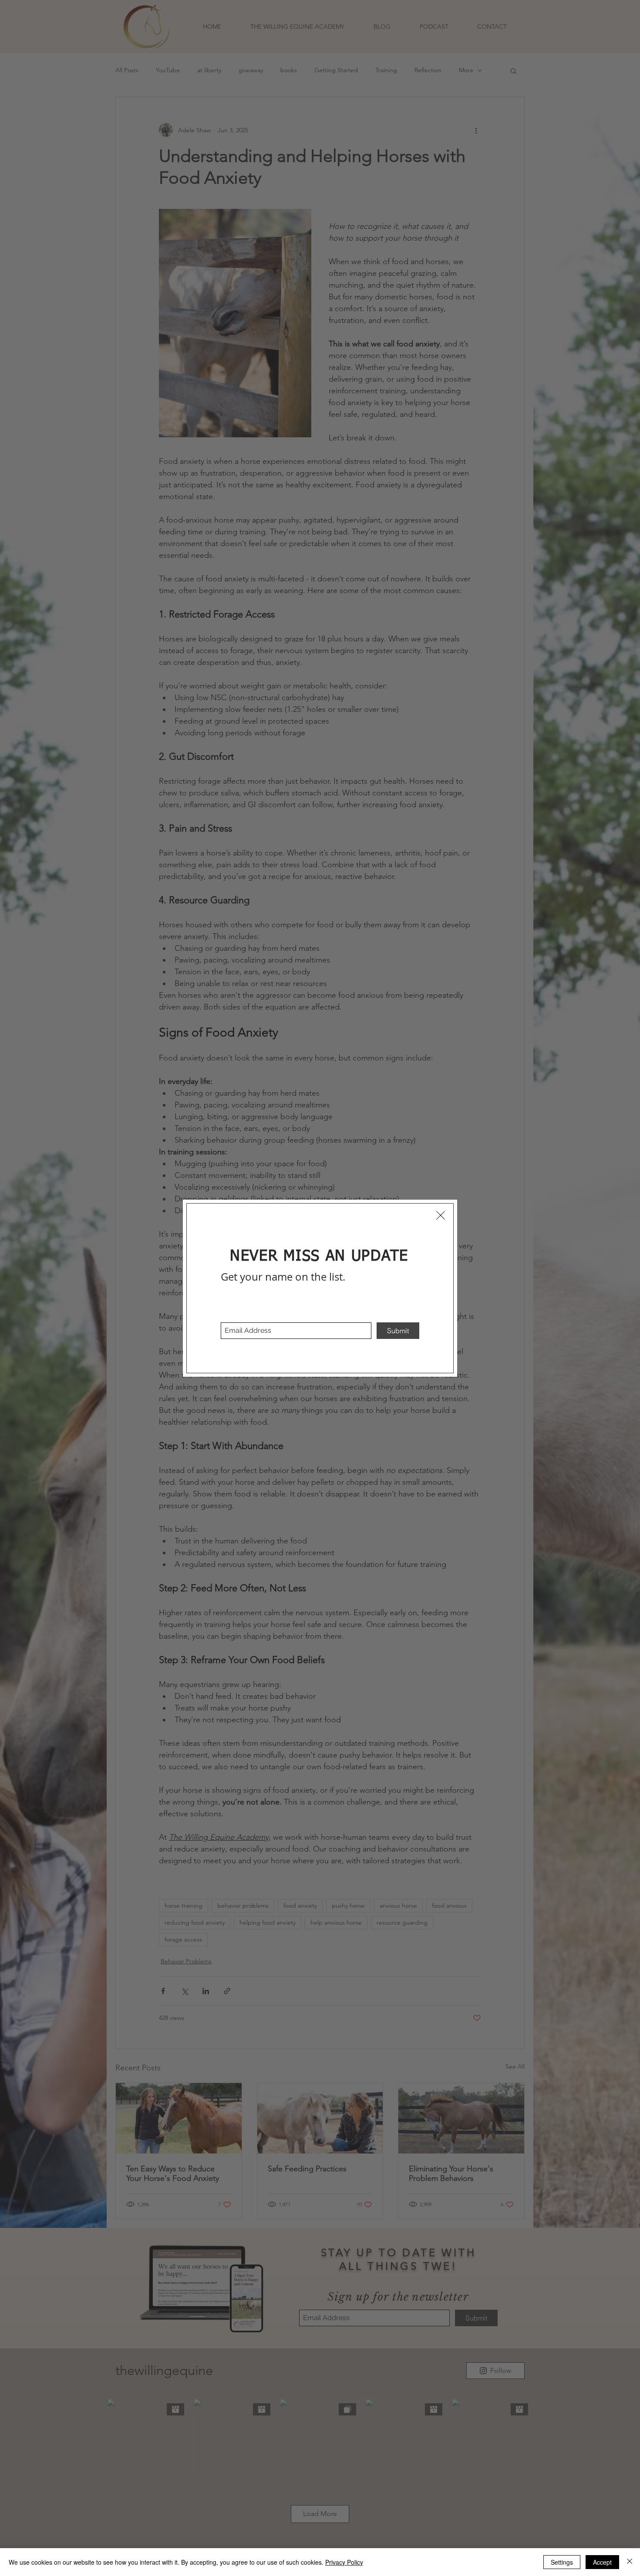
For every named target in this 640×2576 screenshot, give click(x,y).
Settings (562, 2562)
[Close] (630, 2562)
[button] (441, 1215)
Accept (602, 2562)
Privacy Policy (344, 2562)
